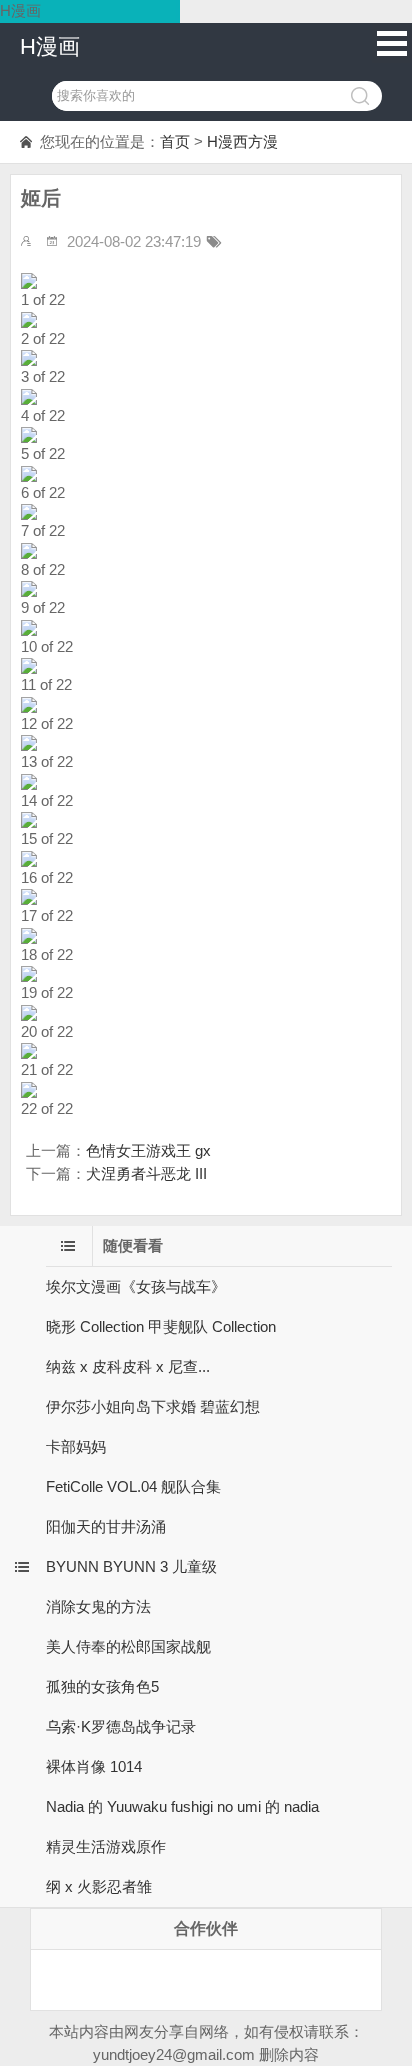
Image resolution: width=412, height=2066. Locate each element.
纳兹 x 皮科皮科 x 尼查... (128, 1366)
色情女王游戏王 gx (148, 1150)
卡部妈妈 (76, 1446)
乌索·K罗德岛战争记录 (121, 1726)
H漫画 (50, 46)
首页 (175, 141)
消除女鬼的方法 (98, 1606)
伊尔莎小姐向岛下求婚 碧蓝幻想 (153, 1406)
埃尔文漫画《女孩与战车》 (136, 1286)
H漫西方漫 (242, 141)
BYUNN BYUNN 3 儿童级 (131, 1566)
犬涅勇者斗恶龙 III (146, 1173)
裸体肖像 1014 (94, 1766)
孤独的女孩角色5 (102, 1686)
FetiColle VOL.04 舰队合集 (133, 1486)
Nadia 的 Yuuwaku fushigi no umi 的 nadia (182, 1806)
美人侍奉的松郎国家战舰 (128, 1646)
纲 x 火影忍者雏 (99, 1886)
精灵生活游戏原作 (106, 1846)
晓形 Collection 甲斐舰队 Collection (161, 1326)
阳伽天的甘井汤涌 (106, 1526)
